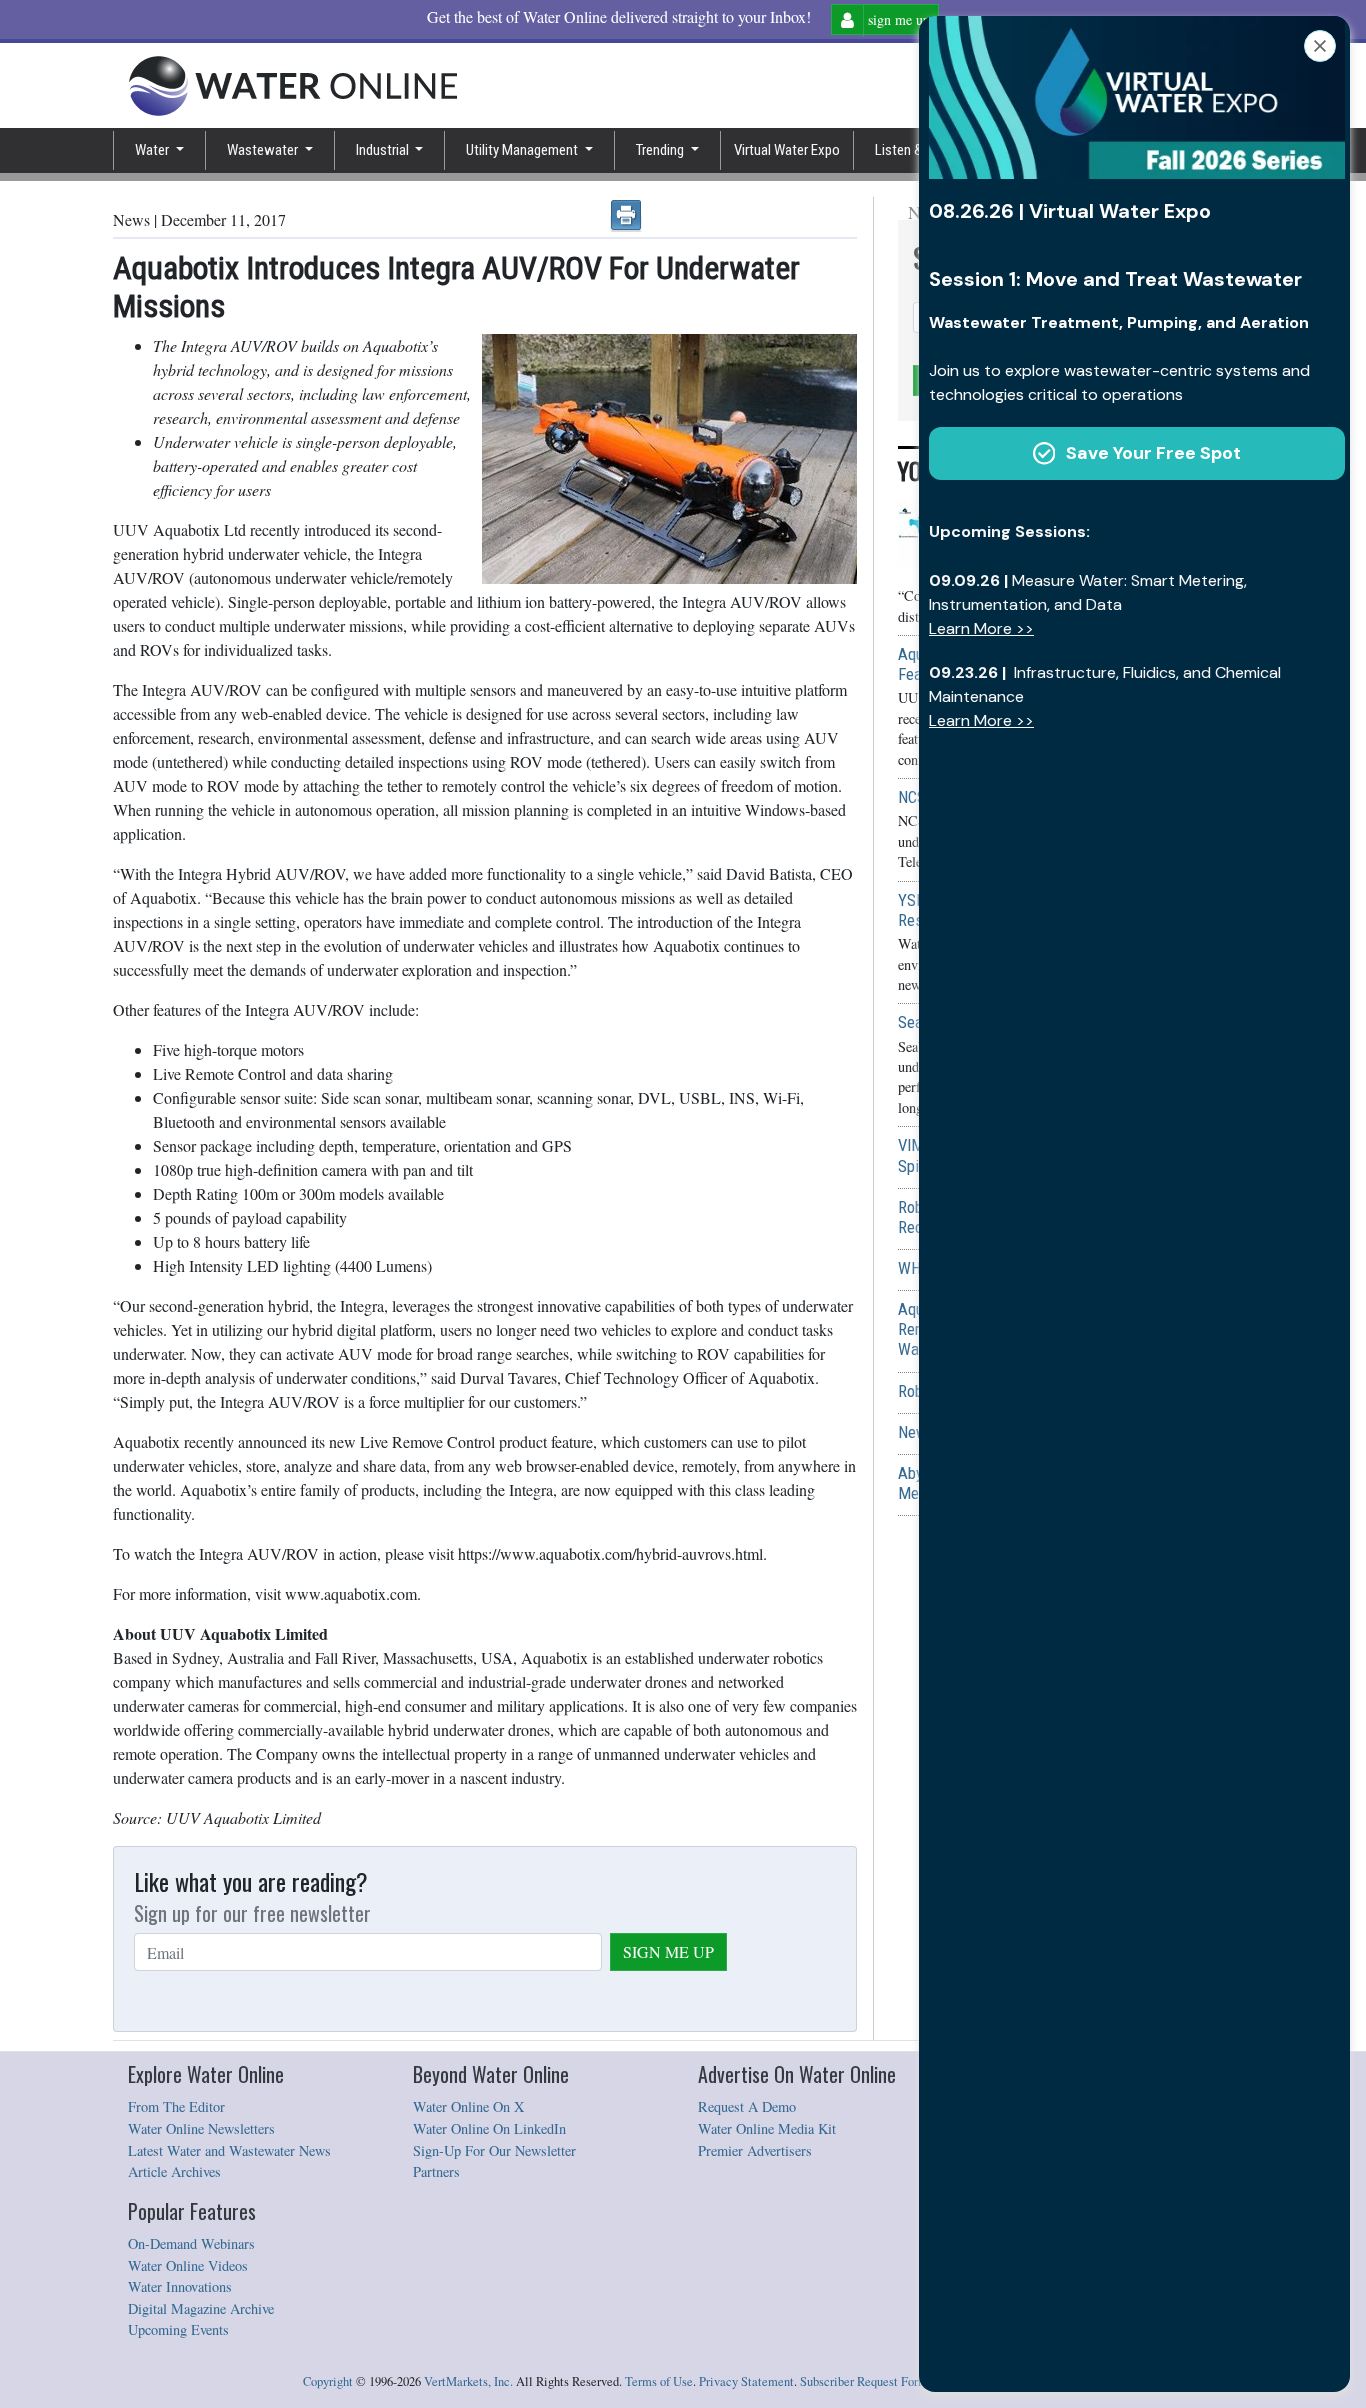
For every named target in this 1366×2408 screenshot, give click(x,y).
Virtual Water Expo (787, 150)
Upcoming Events (178, 2329)
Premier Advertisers (755, 2150)
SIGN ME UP (668, 1951)
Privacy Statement (746, 2381)
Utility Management (523, 150)
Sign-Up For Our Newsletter (494, 2150)
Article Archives (174, 2171)
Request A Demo (747, 2106)
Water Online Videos (188, 2265)
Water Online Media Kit (767, 2128)
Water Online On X (468, 2106)
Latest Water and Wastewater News (229, 2150)
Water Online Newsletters (201, 2128)
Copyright (328, 2381)
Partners (436, 2171)
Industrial (384, 150)
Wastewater (264, 150)
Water (153, 150)
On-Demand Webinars (191, 2243)
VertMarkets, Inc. (468, 2381)
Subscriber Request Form (864, 2381)
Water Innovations (180, 2286)
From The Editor (176, 2106)
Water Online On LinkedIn (489, 2128)
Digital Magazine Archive (201, 2308)
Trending (661, 150)
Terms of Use (659, 2381)
